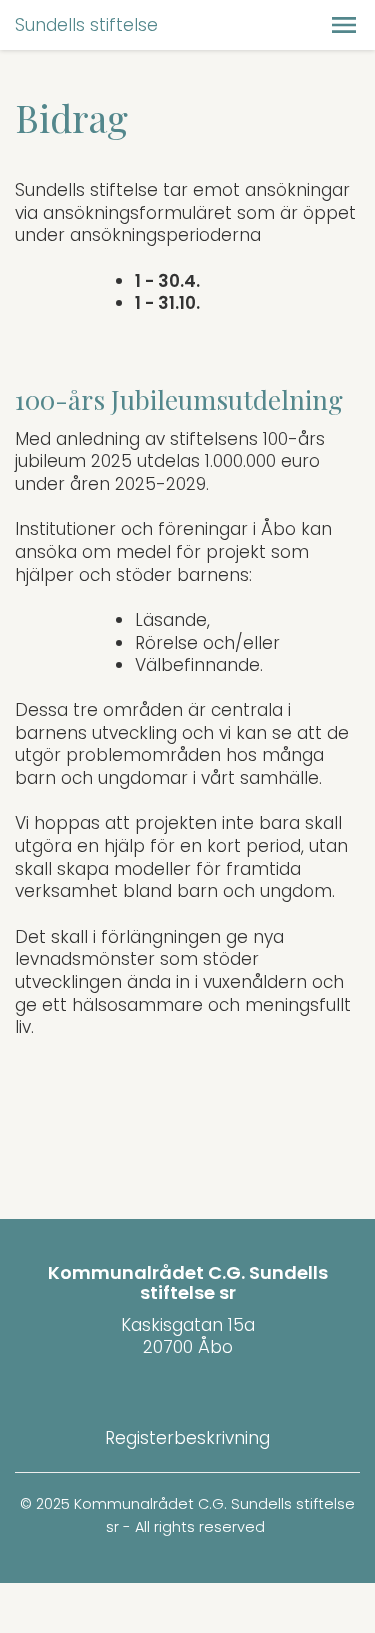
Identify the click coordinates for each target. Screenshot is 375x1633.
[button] (344, 25)
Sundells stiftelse (86, 25)
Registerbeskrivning (187, 1438)
